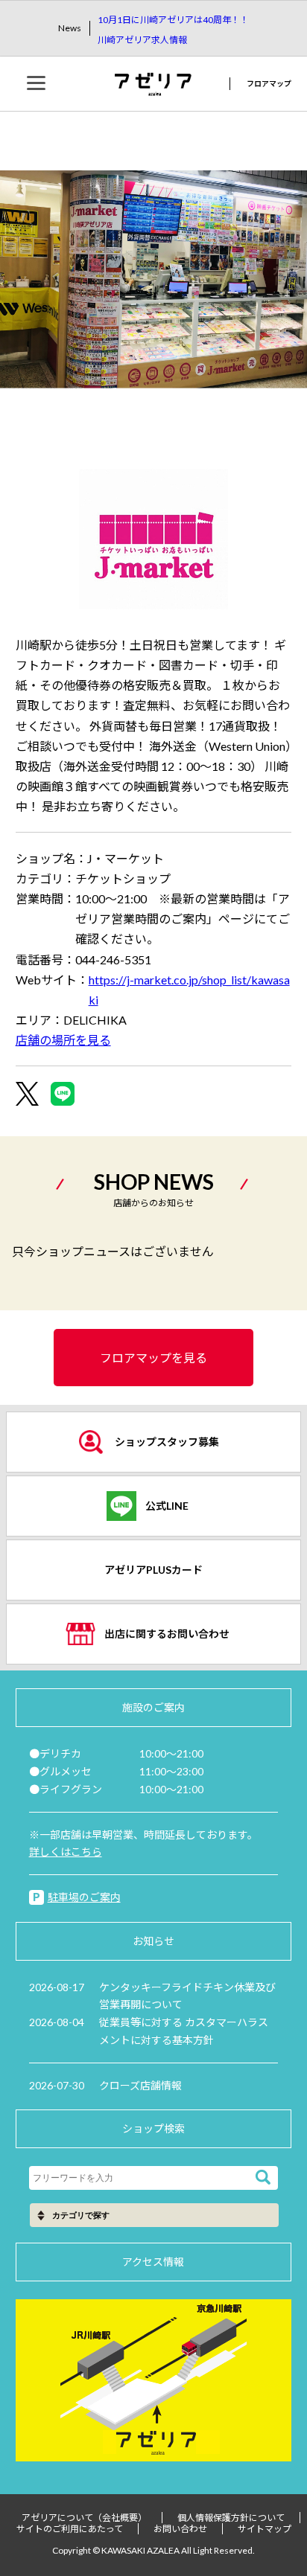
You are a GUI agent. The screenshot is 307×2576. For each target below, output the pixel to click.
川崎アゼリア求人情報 (142, 40)
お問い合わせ (180, 2529)
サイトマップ (265, 2529)
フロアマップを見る (153, 1358)
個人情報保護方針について (231, 2518)
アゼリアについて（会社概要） (84, 2518)
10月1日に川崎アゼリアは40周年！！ (173, 20)
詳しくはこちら (66, 1852)
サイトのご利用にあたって (70, 2529)
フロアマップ (269, 83)
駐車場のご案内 (84, 1897)
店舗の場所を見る (63, 1040)
